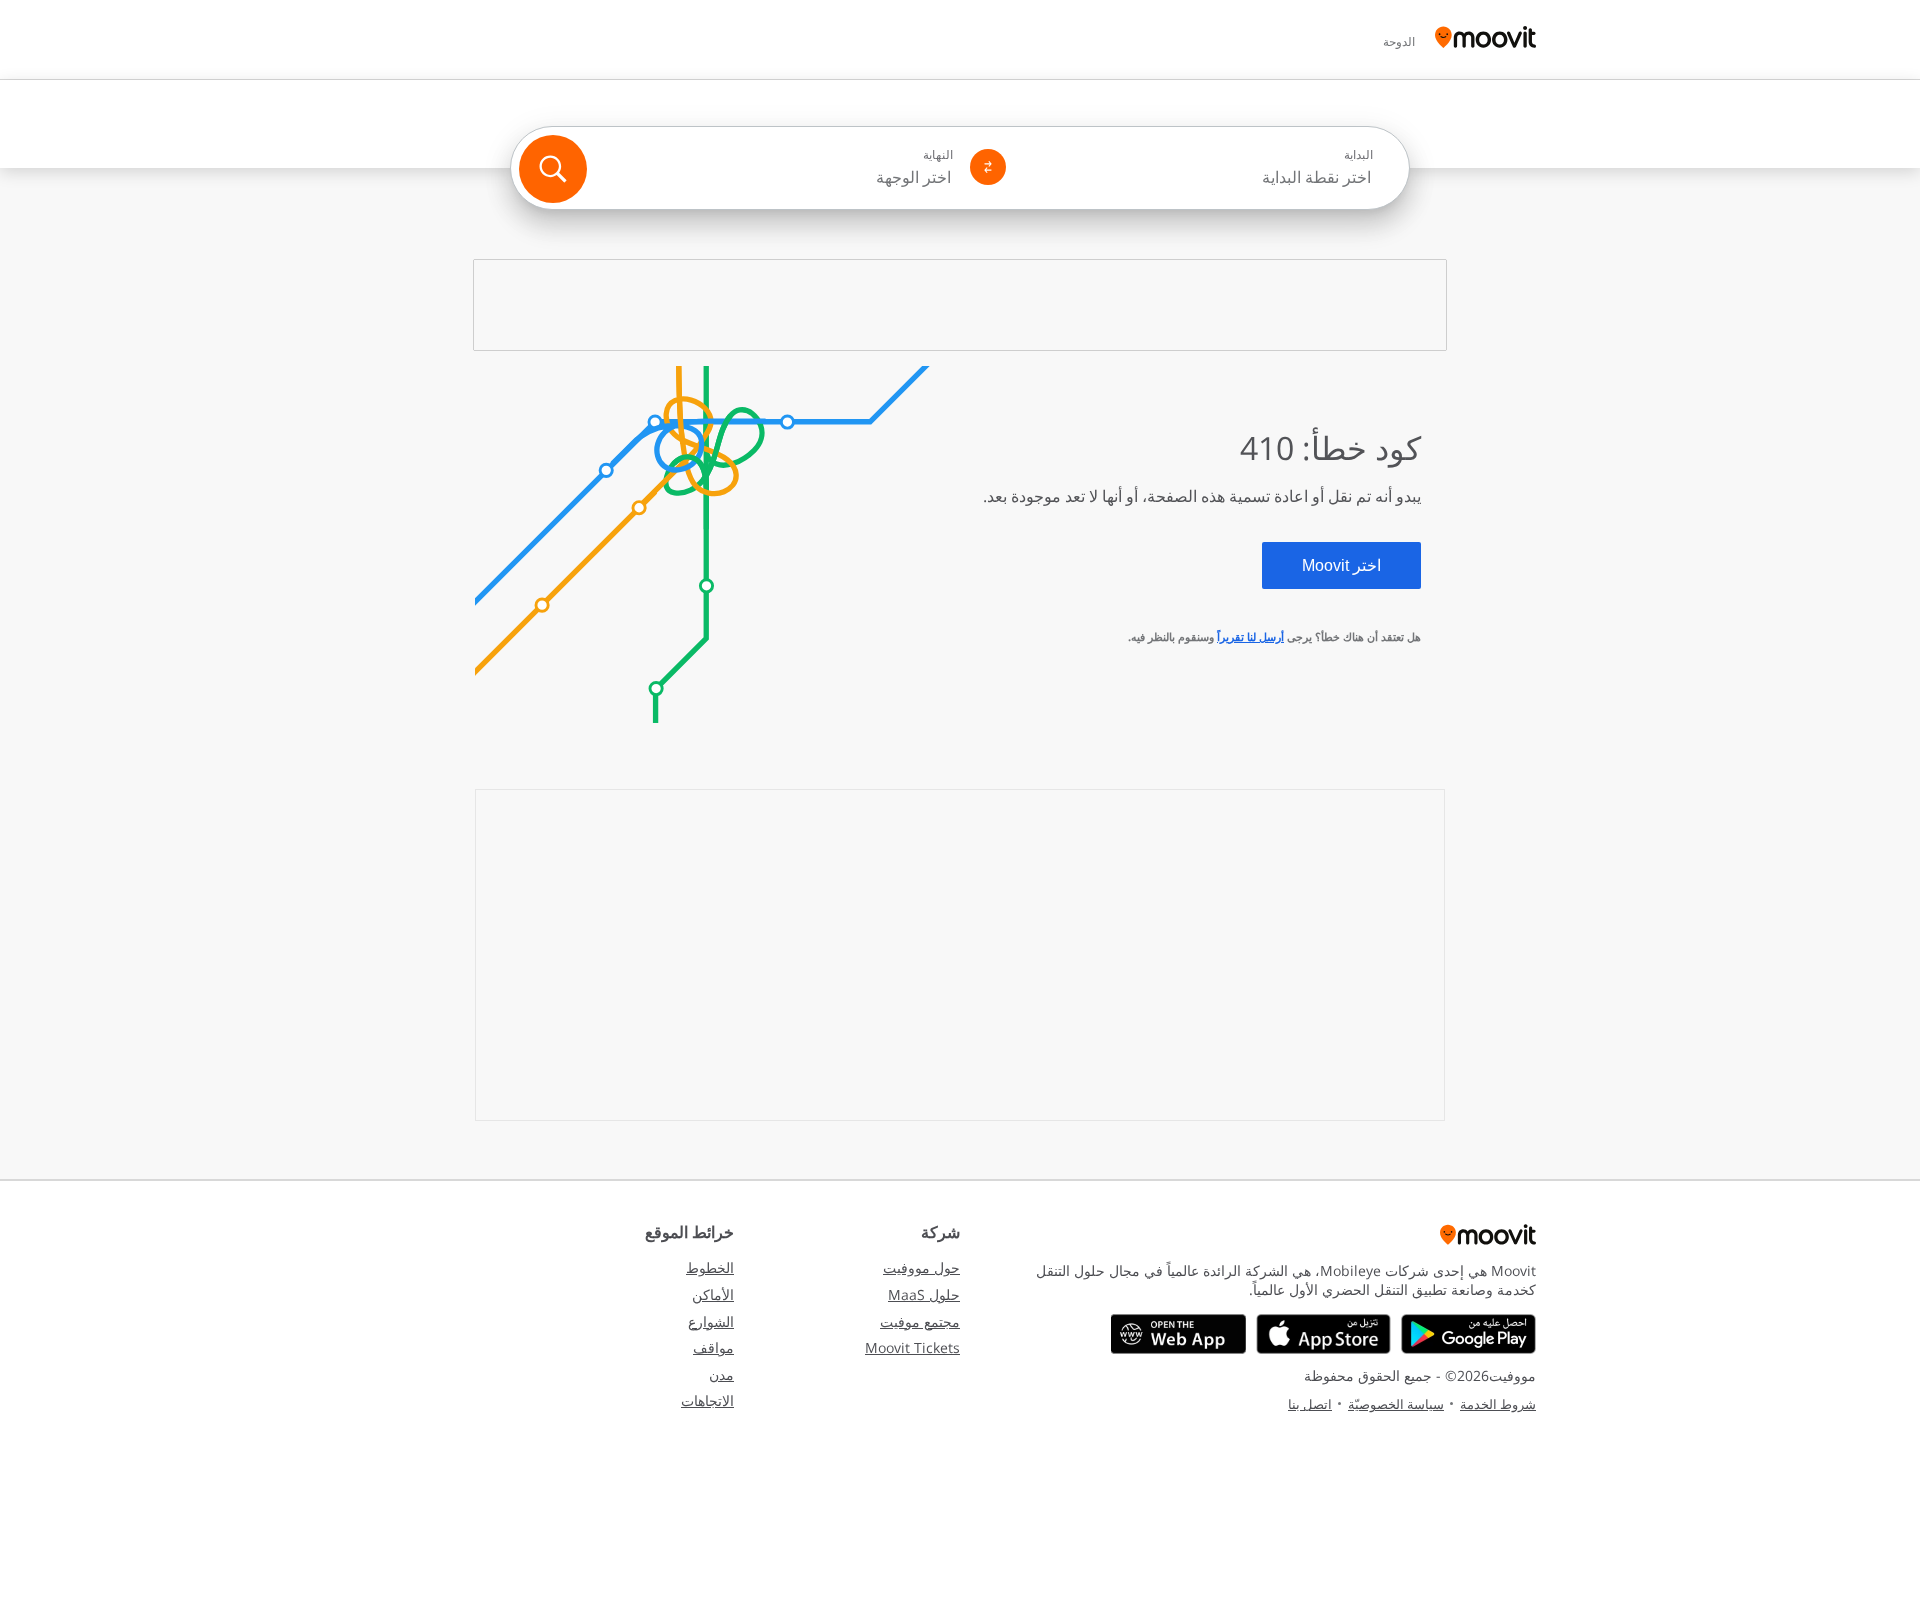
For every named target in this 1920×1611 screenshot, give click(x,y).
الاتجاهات (707, 1400)
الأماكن (713, 1294)
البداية (1358, 155)
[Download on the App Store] (1323, 1334)
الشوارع (711, 1321)
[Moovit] (1485, 39)
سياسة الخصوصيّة (1396, 1404)
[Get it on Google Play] (1468, 1334)
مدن (721, 1374)
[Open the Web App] (1178, 1334)
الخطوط (710, 1267)
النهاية (938, 155)
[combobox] (1198, 177)
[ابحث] (553, 169)
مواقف (713, 1347)
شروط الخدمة (1498, 1404)
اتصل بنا (1310, 1404)
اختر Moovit (1341, 565)
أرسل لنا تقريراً (1250, 636)
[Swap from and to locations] (988, 167)
